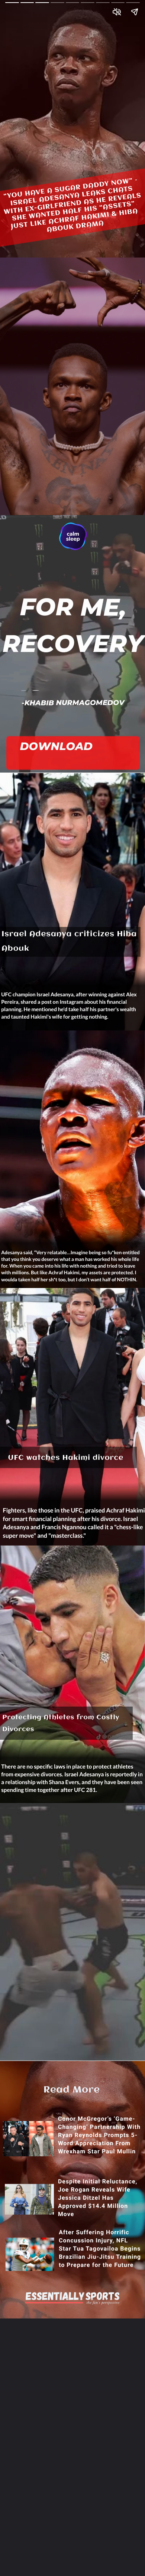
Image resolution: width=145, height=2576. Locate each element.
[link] (74, 756)
